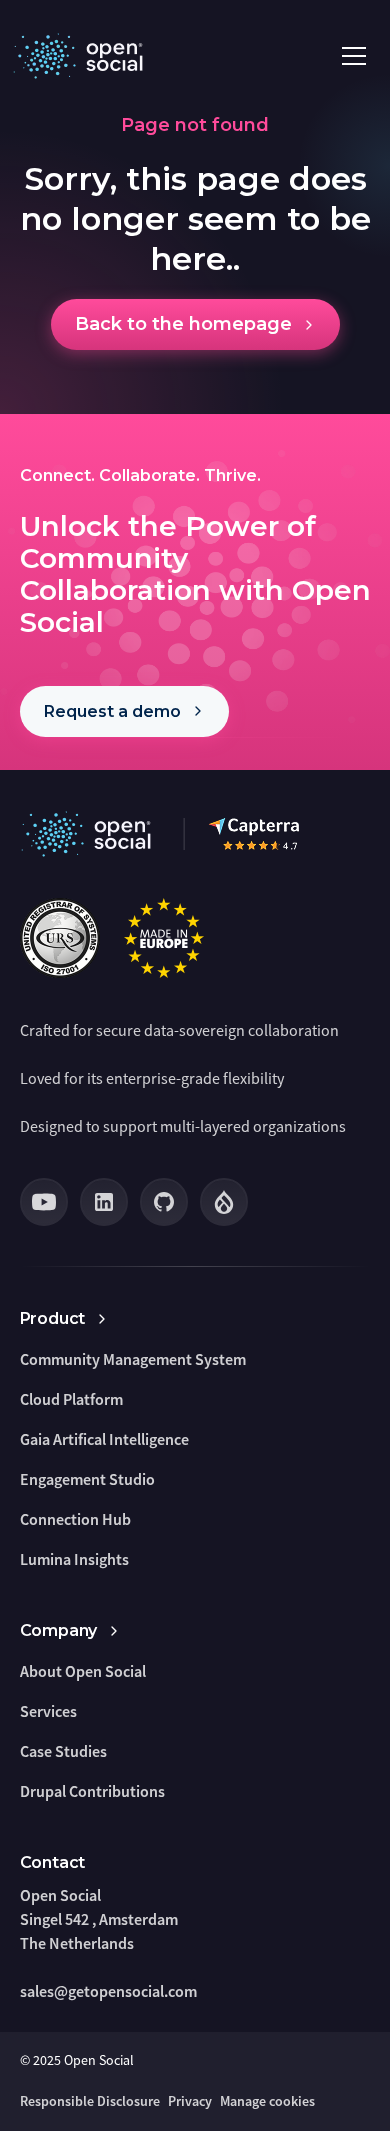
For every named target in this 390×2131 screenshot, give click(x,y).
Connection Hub (75, 1519)
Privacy (190, 2101)
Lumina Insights (74, 1559)
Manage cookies (267, 2101)
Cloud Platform (71, 1399)
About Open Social (83, 1671)
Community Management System (133, 1359)
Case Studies (63, 1751)
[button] (354, 56)
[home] (82, 56)
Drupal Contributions (92, 1791)
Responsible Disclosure (90, 2101)
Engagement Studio (87, 1479)
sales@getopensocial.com (108, 1991)
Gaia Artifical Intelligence (104, 1439)
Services (48, 1711)
